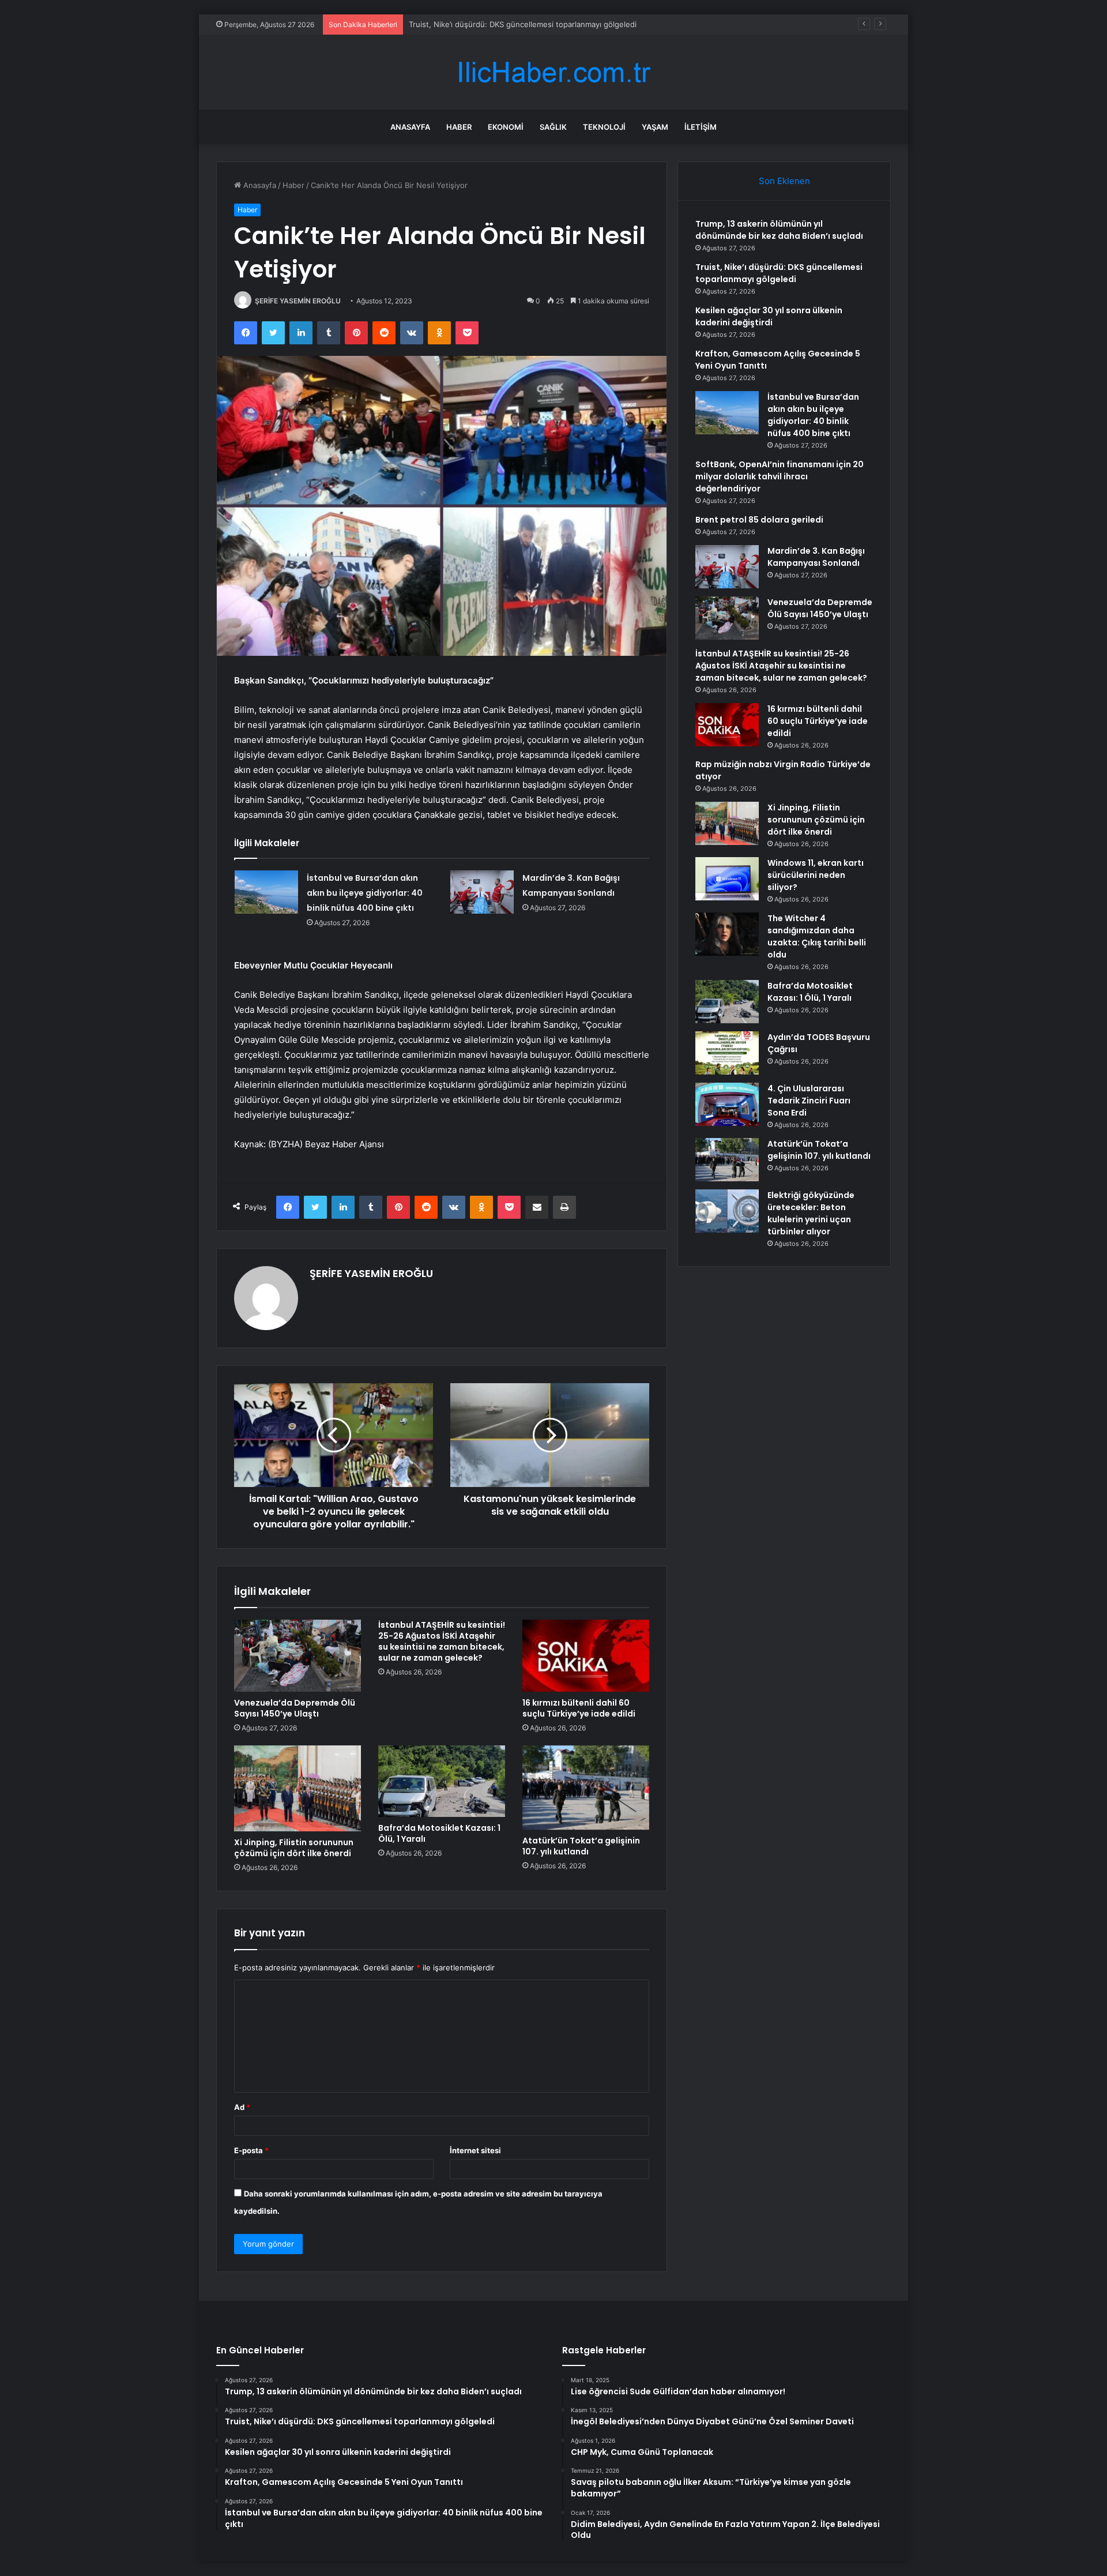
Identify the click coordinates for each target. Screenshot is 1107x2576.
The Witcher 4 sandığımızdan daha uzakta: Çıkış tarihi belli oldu (817, 936)
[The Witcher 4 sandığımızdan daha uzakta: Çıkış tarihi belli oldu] (727, 934)
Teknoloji (604, 127)
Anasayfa (410, 127)
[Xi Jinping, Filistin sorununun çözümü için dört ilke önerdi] (298, 1788)
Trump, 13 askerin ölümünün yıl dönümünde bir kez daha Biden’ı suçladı (779, 230)
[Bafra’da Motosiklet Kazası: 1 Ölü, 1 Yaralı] (442, 1781)
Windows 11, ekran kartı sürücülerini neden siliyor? (816, 875)
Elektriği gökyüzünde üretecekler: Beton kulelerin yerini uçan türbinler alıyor (811, 1213)
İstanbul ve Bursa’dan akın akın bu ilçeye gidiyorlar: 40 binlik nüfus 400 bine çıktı (365, 893)
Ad (242, 2107)
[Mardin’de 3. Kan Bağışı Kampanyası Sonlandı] (482, 892)
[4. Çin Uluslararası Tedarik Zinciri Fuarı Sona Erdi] (727, 1104)
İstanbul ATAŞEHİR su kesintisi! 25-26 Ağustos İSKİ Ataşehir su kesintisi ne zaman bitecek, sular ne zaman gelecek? (442, 1641)
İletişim (701, 127)
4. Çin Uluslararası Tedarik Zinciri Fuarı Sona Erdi (809, 1101)
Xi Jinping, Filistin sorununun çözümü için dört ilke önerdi (294, 1848)
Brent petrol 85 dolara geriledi (759, 520)
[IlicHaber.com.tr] (553, 72)
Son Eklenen (784, 181)
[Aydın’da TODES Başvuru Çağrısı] (727, 1053)
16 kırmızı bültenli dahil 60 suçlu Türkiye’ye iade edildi (579, 1708)
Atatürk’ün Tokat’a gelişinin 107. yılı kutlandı (581, 1846)
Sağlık (553, 127)
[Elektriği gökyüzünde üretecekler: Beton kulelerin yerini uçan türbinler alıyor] (727, 1211)
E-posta (251, 2150)
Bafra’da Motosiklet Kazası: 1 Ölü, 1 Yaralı (439, 1833)
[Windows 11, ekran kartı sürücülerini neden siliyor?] (727, 879)
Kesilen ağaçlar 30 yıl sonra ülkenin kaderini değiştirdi (504, 24)
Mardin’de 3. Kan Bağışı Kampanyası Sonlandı (816, 557)
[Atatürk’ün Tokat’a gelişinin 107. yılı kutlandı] (586, 1788)
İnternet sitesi (475, 2150)
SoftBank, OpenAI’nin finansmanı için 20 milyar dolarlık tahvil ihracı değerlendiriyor (780, 476)
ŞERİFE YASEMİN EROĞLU (298, 301)
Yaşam (655, 127)
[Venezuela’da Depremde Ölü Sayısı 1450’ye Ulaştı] (298, 1655)
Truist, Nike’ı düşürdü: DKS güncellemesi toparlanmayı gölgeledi (779, 273)
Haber (459, 127)
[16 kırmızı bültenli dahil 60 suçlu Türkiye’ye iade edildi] (586, 1655)
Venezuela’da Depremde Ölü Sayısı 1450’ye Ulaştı (295, 1708)
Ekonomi (506, 127)
